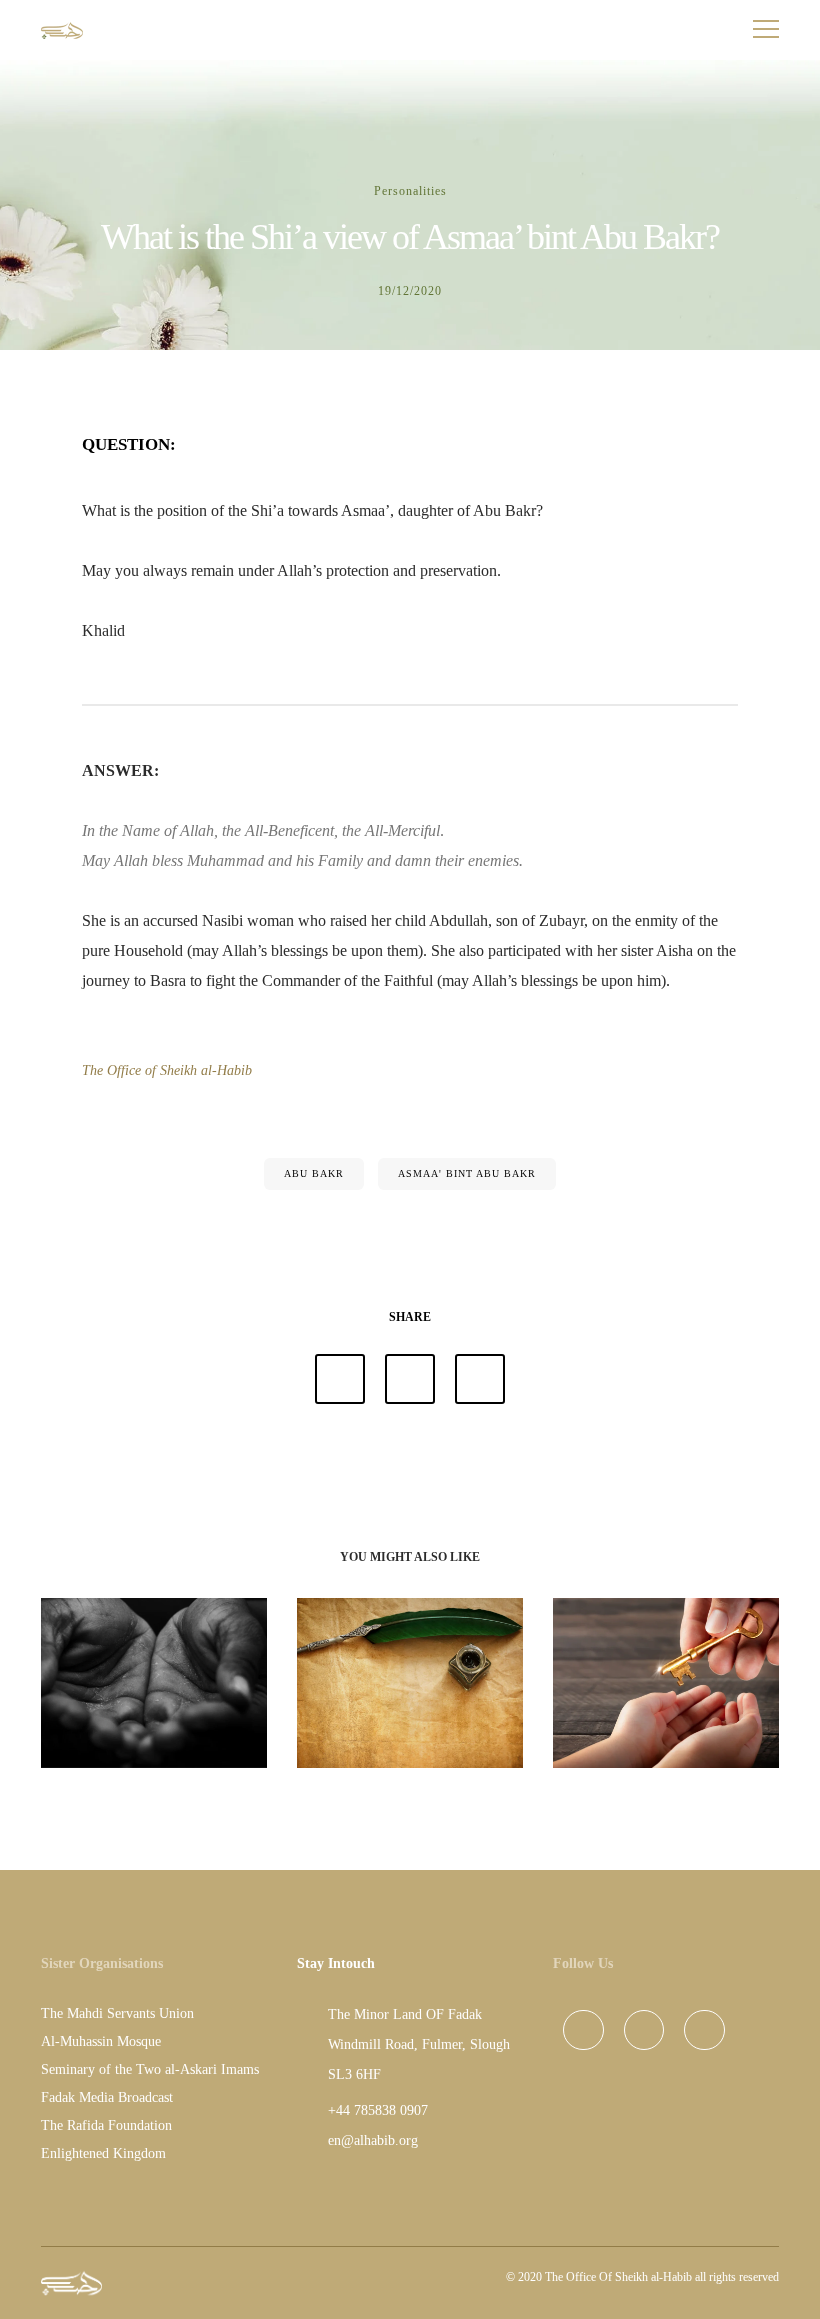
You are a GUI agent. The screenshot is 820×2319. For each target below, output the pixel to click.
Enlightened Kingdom (103, 2153)
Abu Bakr (314, 1173)
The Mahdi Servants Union (117, 2013)
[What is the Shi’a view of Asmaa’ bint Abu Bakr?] (340, 1379)
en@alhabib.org (373, 2140)
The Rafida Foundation (106, 2125)
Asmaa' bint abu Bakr (467, 1173)
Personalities (410, 191)
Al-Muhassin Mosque (101, 2041)
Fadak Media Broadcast (107, 2097)
